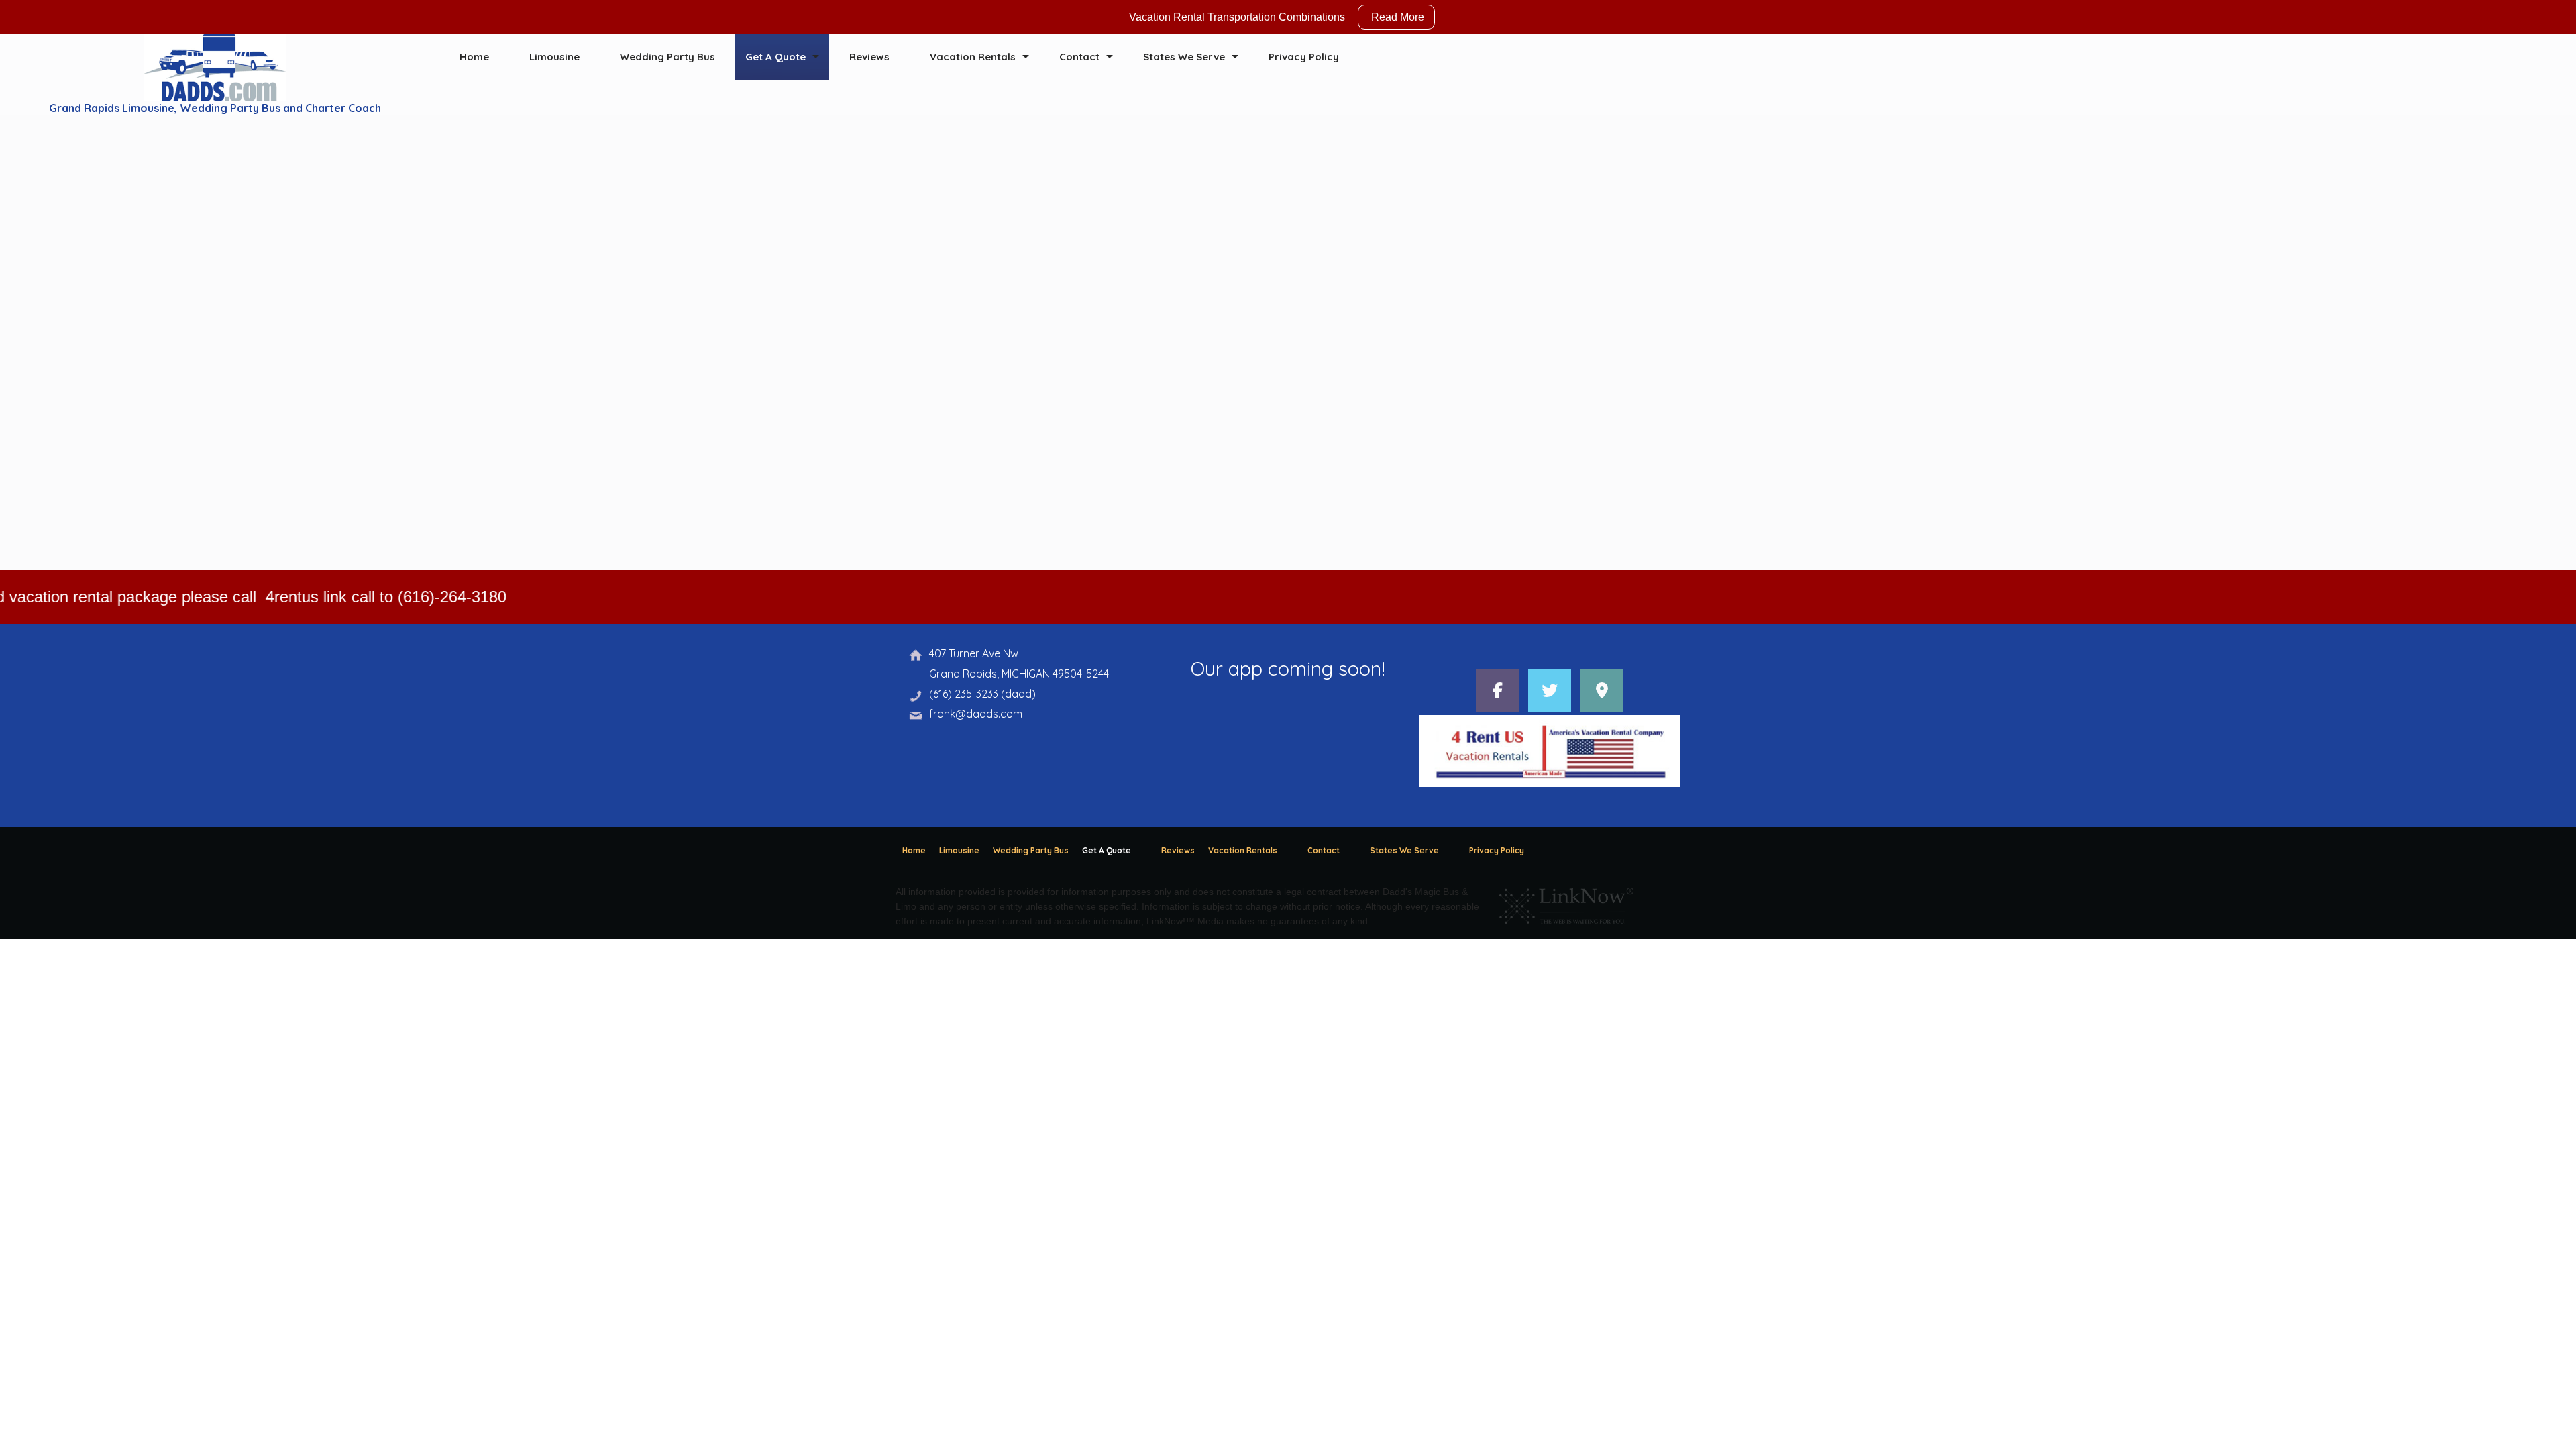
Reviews (869, 57)
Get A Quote (775, 57)
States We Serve (1184, 57)
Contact (1079, 57)
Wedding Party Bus (667, 57)
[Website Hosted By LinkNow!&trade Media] (1566, 902)
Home (474, 57)
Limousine (554, 57)
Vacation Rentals (973, 57)
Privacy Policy (1304, 57)
